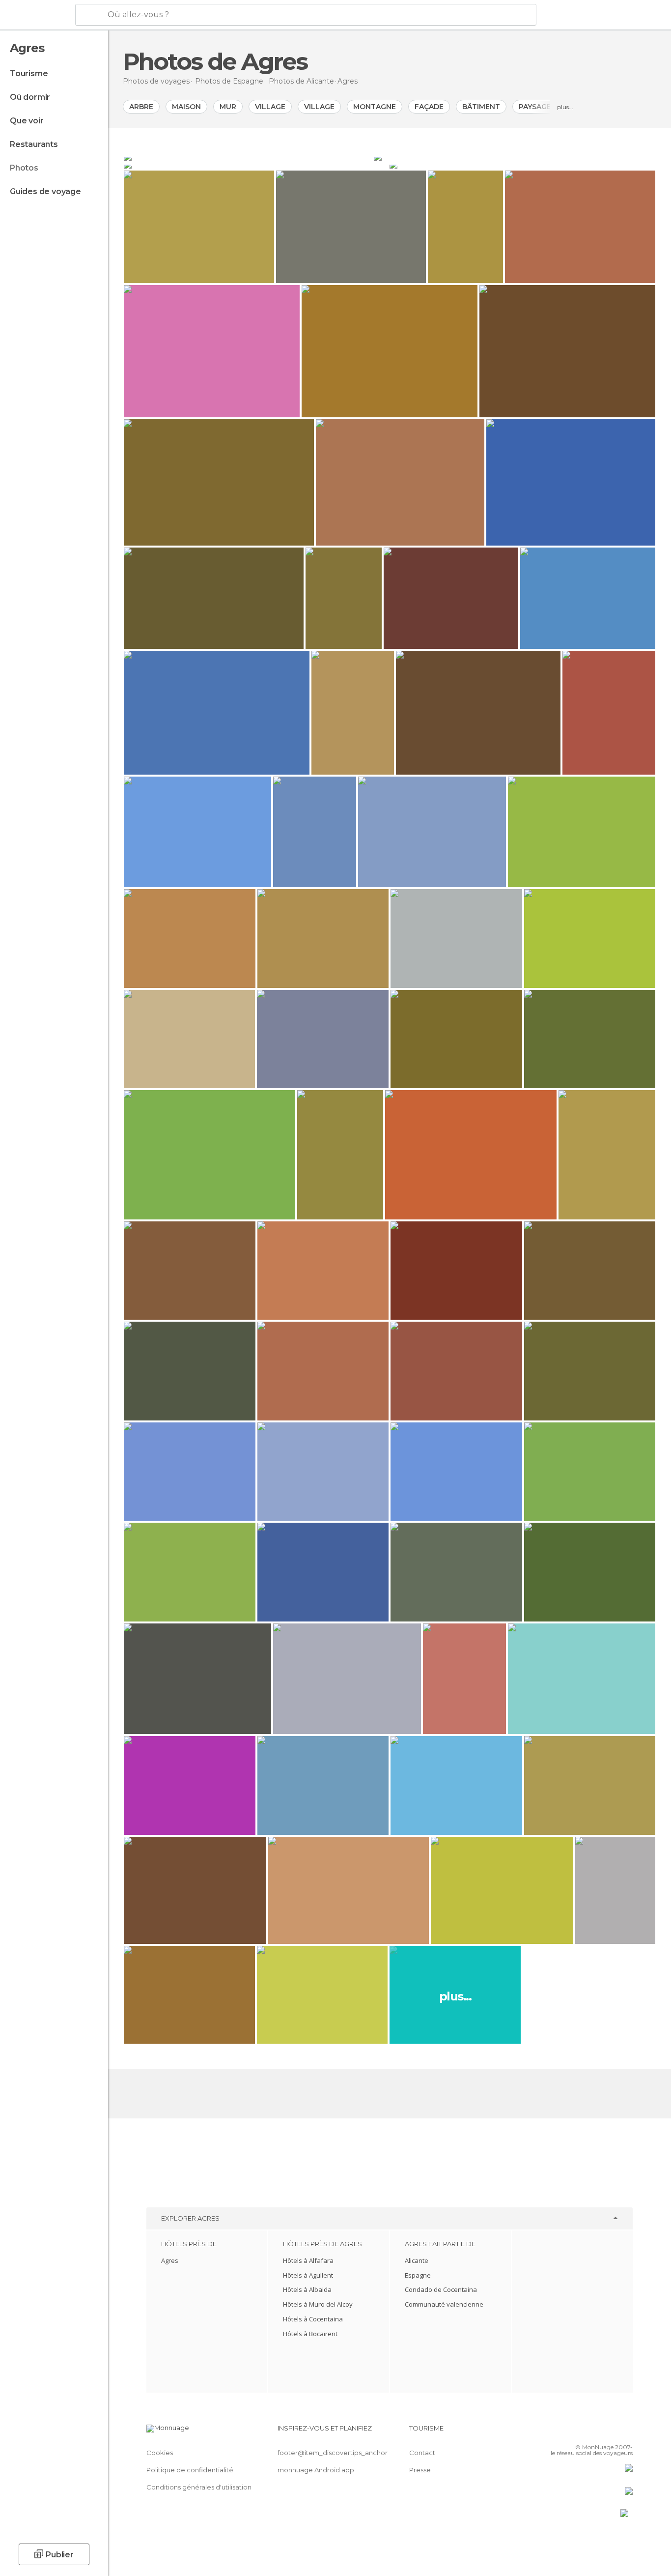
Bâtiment (481, 107)
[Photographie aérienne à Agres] (256, 165)
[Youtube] (625, 2432)
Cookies (160, 2453)
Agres (170, 2260)
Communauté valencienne (444, 2304)
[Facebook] (577, 2432)
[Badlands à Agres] (515, 157)
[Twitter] (593, 2432)
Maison (186, 107)
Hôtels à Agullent (308, 2275)
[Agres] (248, 157)
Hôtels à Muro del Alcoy (318, 2304)
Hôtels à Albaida (307, 2289)
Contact (422, 2453)
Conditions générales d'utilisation (199, 2487)
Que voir (27, 121)
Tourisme (29, 73)
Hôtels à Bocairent (310, 2334)
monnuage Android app (316, 2470)
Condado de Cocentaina (441, 2289)
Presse (420, 2470)
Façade (429, 107)
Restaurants (34, 144)
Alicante (417, 2260)
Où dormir (30, 97)
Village (270, 107)
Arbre (141, 107)
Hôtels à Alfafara (308, 2260)
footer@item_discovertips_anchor (333, 2453)
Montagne (375, 107)
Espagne (418, 2275)
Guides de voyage (45, 191)
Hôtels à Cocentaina (313, 2319)
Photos (24, 168)
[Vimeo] (609, 2432)
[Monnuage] (37, 15)
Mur (228, 107)
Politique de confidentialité (190, 2470)
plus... (565, 107)
